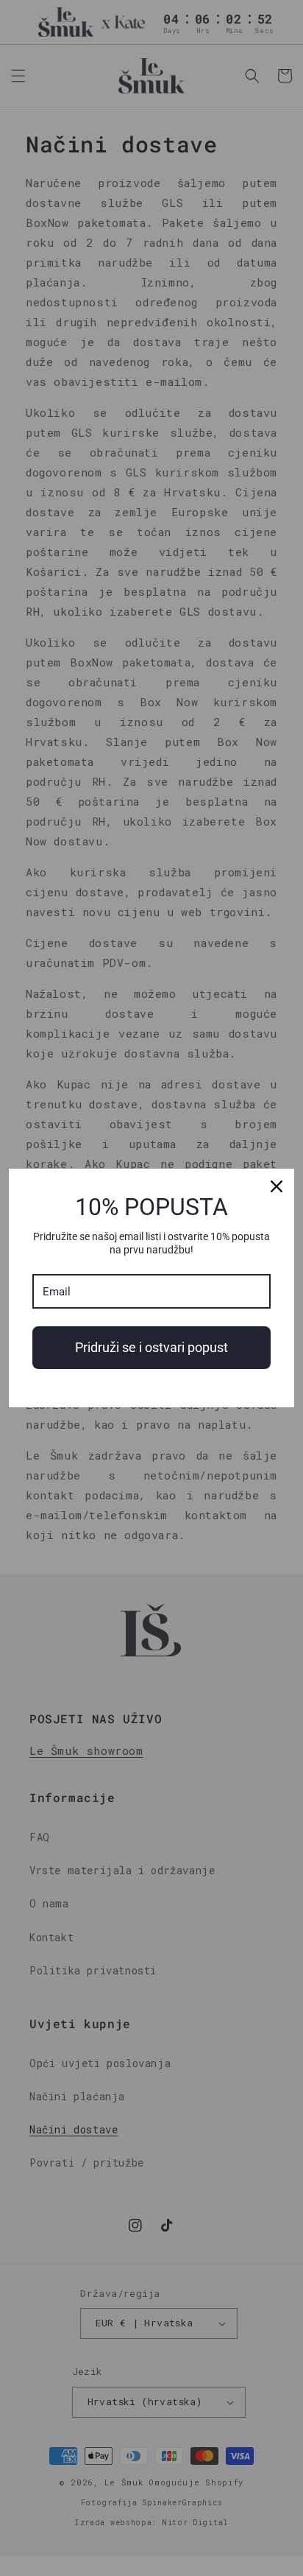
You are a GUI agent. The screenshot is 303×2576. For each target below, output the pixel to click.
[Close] (277, 1186)
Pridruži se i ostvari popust (151, 1347)
